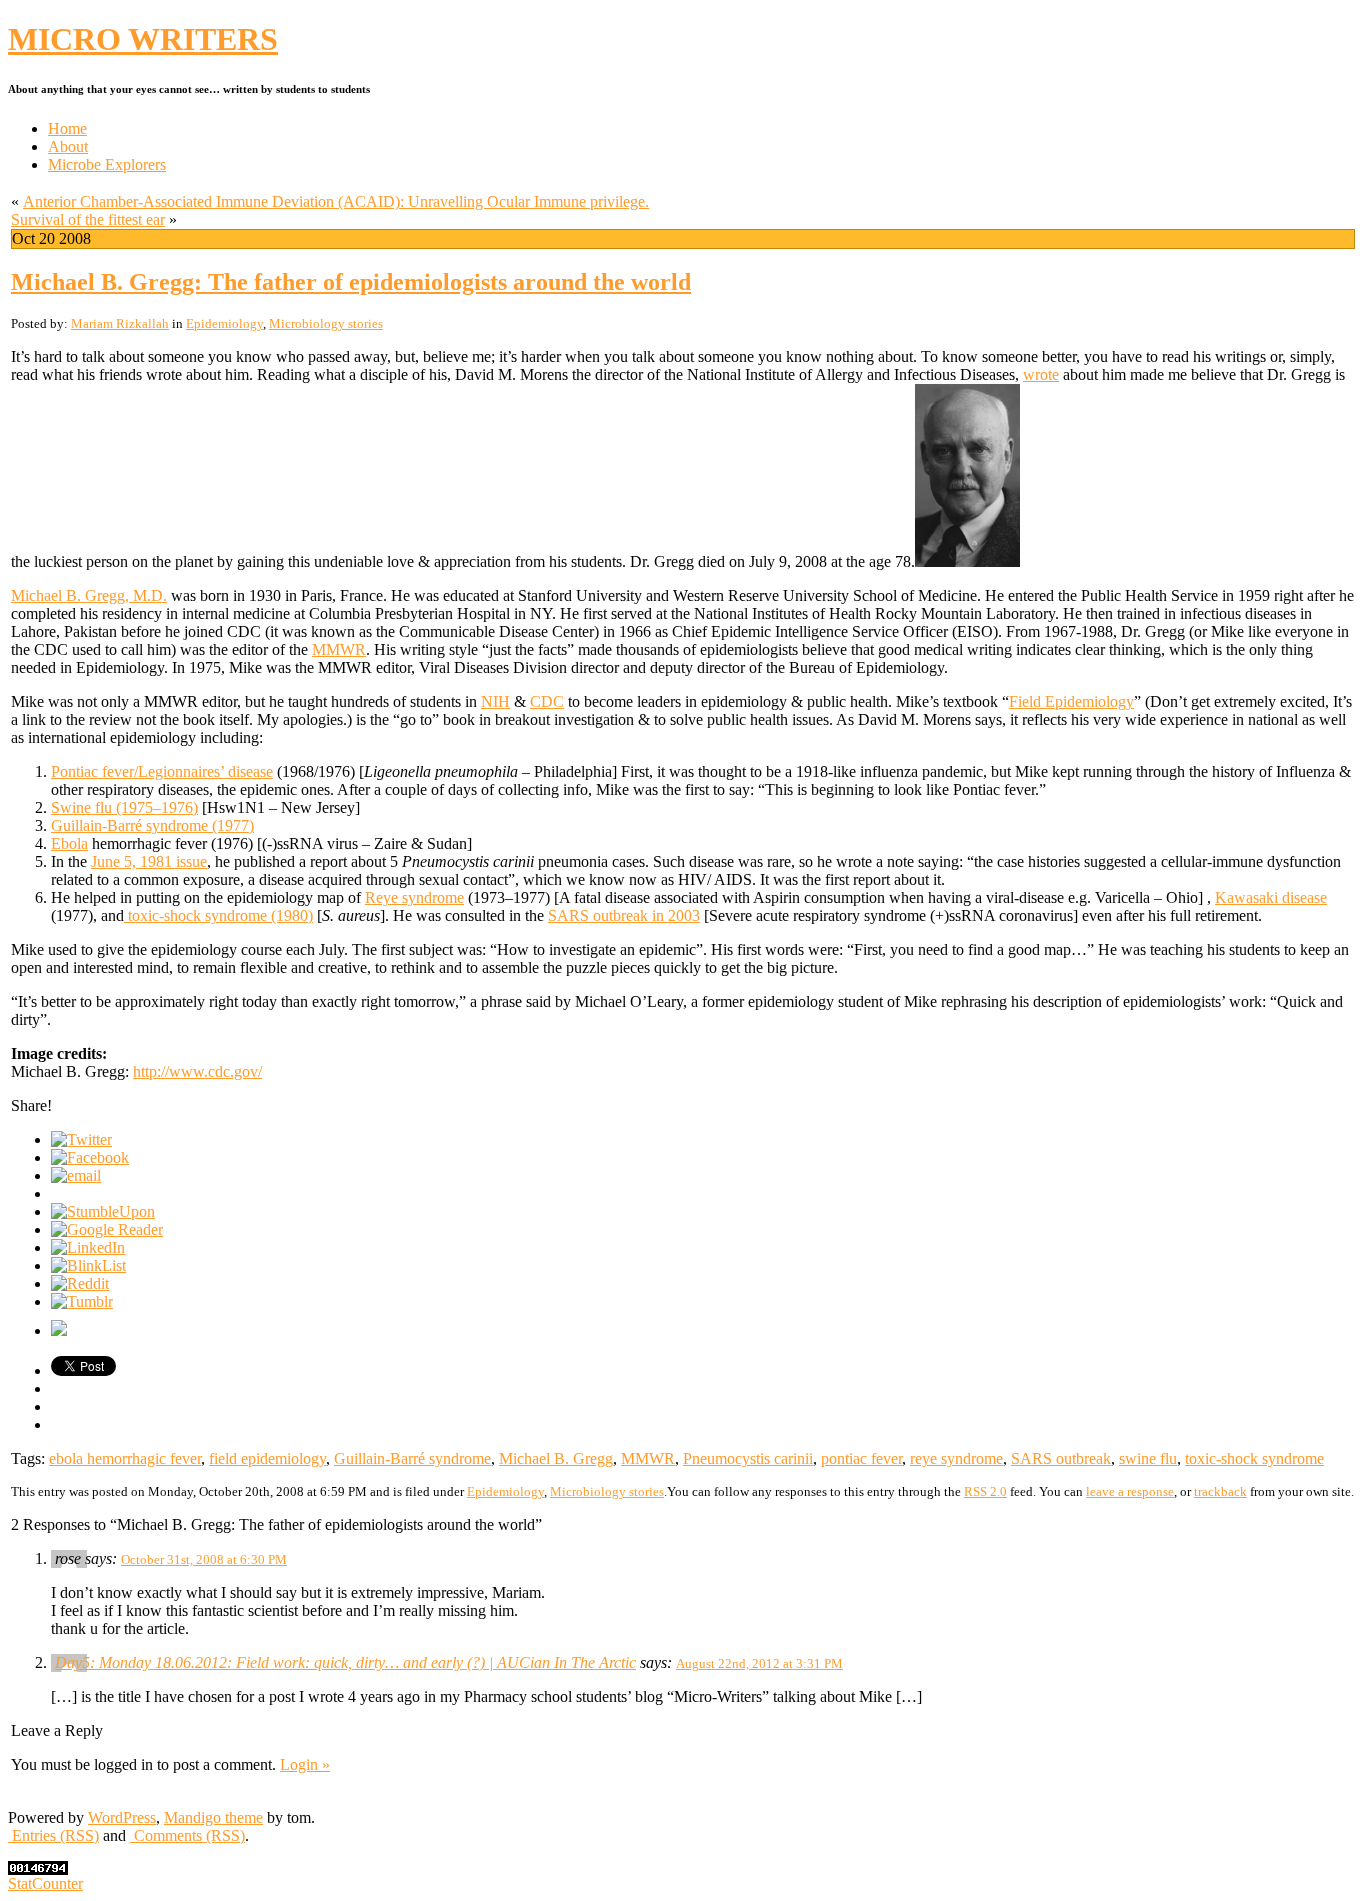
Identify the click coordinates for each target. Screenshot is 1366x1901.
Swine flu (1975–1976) (124, 807)
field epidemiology (267, 1458)
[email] (76, 1175)
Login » (305, 1764)
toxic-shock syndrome (1254, 1458)
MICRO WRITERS (143, 39)
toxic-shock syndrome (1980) (218, 915)
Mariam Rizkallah (120, 323)
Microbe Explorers (107, 164)
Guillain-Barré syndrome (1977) (152, 825)
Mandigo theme (213, 1817)
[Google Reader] (107, 1229)
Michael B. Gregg (556, 1458)
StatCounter (45, 1883)
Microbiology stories (326, 323)
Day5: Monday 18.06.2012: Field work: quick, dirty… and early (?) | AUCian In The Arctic (345, 1662)
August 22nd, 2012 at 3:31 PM (759, 1663)
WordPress (122, 1817)
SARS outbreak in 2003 (624, 915)
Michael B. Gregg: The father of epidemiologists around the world (351, 282)
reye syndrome (956, 1458)
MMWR (339, 649)
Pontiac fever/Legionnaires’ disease (162, 771)
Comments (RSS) (187, 1835)
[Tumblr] (82, 1301)
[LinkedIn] (88, 1247)
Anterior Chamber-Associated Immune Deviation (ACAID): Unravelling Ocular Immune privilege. (336, 201)
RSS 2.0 (985, 1491)
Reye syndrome (414, 897)
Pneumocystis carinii (748, 1458)
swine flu (1148, 1458)
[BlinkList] (88, 1265)
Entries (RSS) (53, 1835)
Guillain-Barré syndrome (412, 1458)
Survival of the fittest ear (88, 219)
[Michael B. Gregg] (967, 561)
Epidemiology (224, 323)
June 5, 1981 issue (149, 861)
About (68, 146)
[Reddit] (80, 1283)
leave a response (1130, 1491)
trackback (1220, 1491)
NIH (495, 701)
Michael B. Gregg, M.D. (89, 595)
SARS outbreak (1061, 1458)
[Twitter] (81, 1139)
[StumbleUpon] (103, 1211)
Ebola (69, 843)
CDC (547, 701)
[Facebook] (90, 1157)
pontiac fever (861, 1458)
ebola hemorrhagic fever (125, 1458)
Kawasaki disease (1271, 897)
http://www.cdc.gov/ (197, 1071)
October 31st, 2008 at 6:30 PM (204, 1559)
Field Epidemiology (1071, 701)
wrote (1041, 374)
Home (67, 128)
